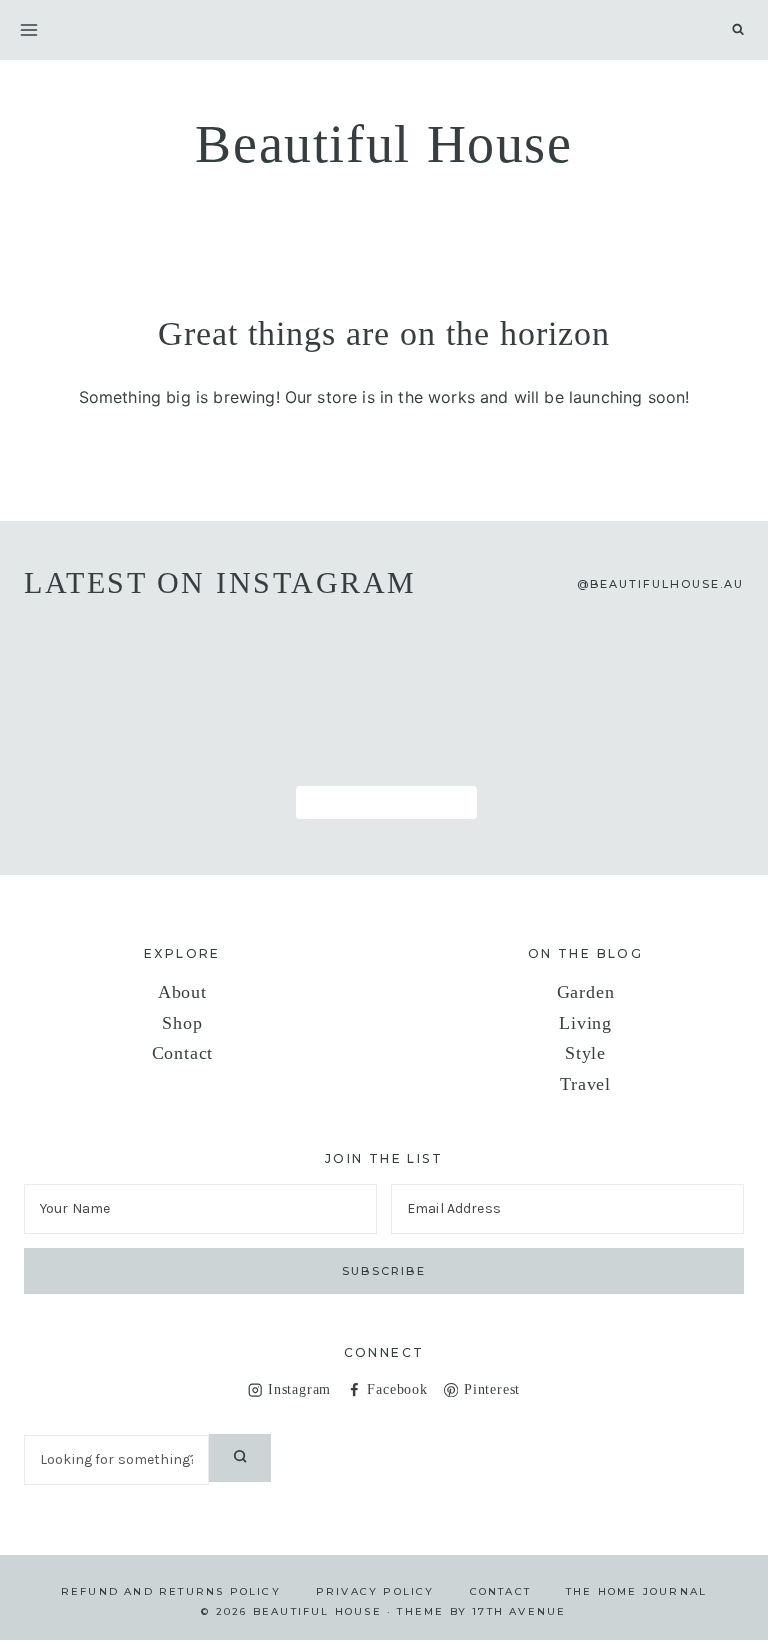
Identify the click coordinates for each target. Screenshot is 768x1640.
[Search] (240, 1458)
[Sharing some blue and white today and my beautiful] (93, 742)
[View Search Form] (738, 30)
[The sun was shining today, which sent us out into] (238, 658)
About (182, 992)
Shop (182, 1023)
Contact (183, 1053)
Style (585, 1053)
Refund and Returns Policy (171, 1591)
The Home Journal (636, 1591)
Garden (586, 992)
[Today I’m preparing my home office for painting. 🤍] (529, 658)
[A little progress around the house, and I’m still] (93, 658)
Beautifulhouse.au (667, 584)
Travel (585, 1084)
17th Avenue (519, 1611)
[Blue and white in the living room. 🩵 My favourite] (383, 658)
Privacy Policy (375, 1591)
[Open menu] (29, 30)
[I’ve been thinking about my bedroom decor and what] (674, 658)
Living (585, 1023)
